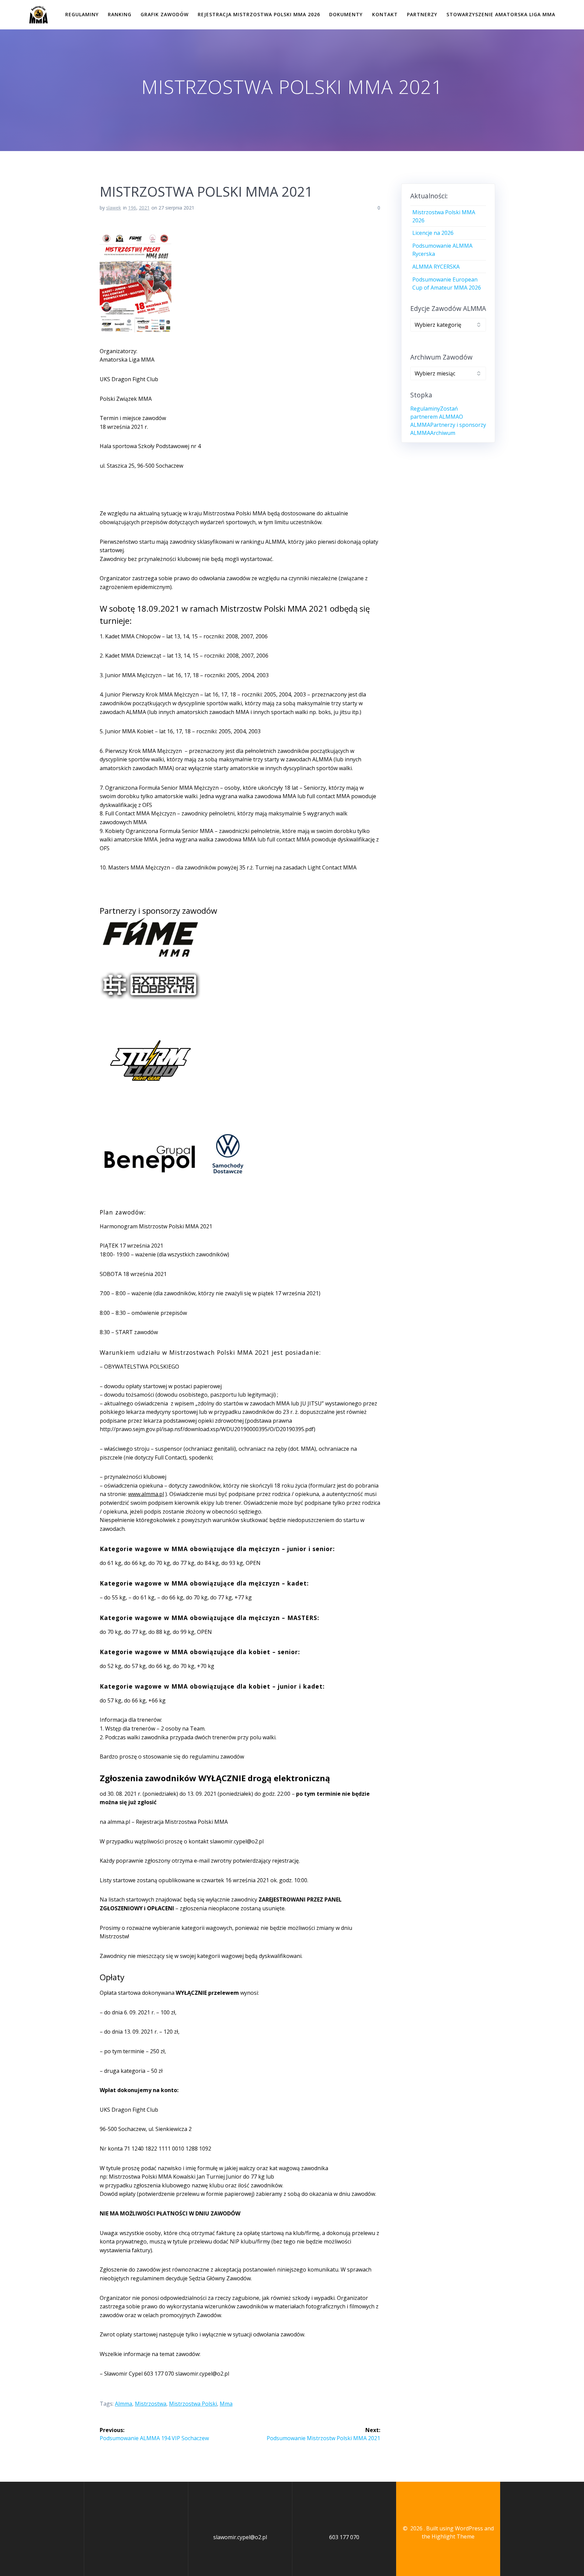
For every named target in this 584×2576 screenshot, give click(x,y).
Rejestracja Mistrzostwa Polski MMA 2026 (259, 14)
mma (226, 2404)
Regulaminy (82, 14)
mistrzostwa (151, 2404)
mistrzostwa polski (193, 2404)
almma (124, 2404)
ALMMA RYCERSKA (436, 267)
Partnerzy (422, 14)
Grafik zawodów (165, 14)
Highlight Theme (453, 2536)
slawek (114, 208)
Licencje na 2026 (433, 233)
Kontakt (385, 14)
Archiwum (443, 433)
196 (132, 208)
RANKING (120, 14)
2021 (144, 208)
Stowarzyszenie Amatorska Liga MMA (501, 14)
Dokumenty (346, 14)
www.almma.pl (146, 1494)
